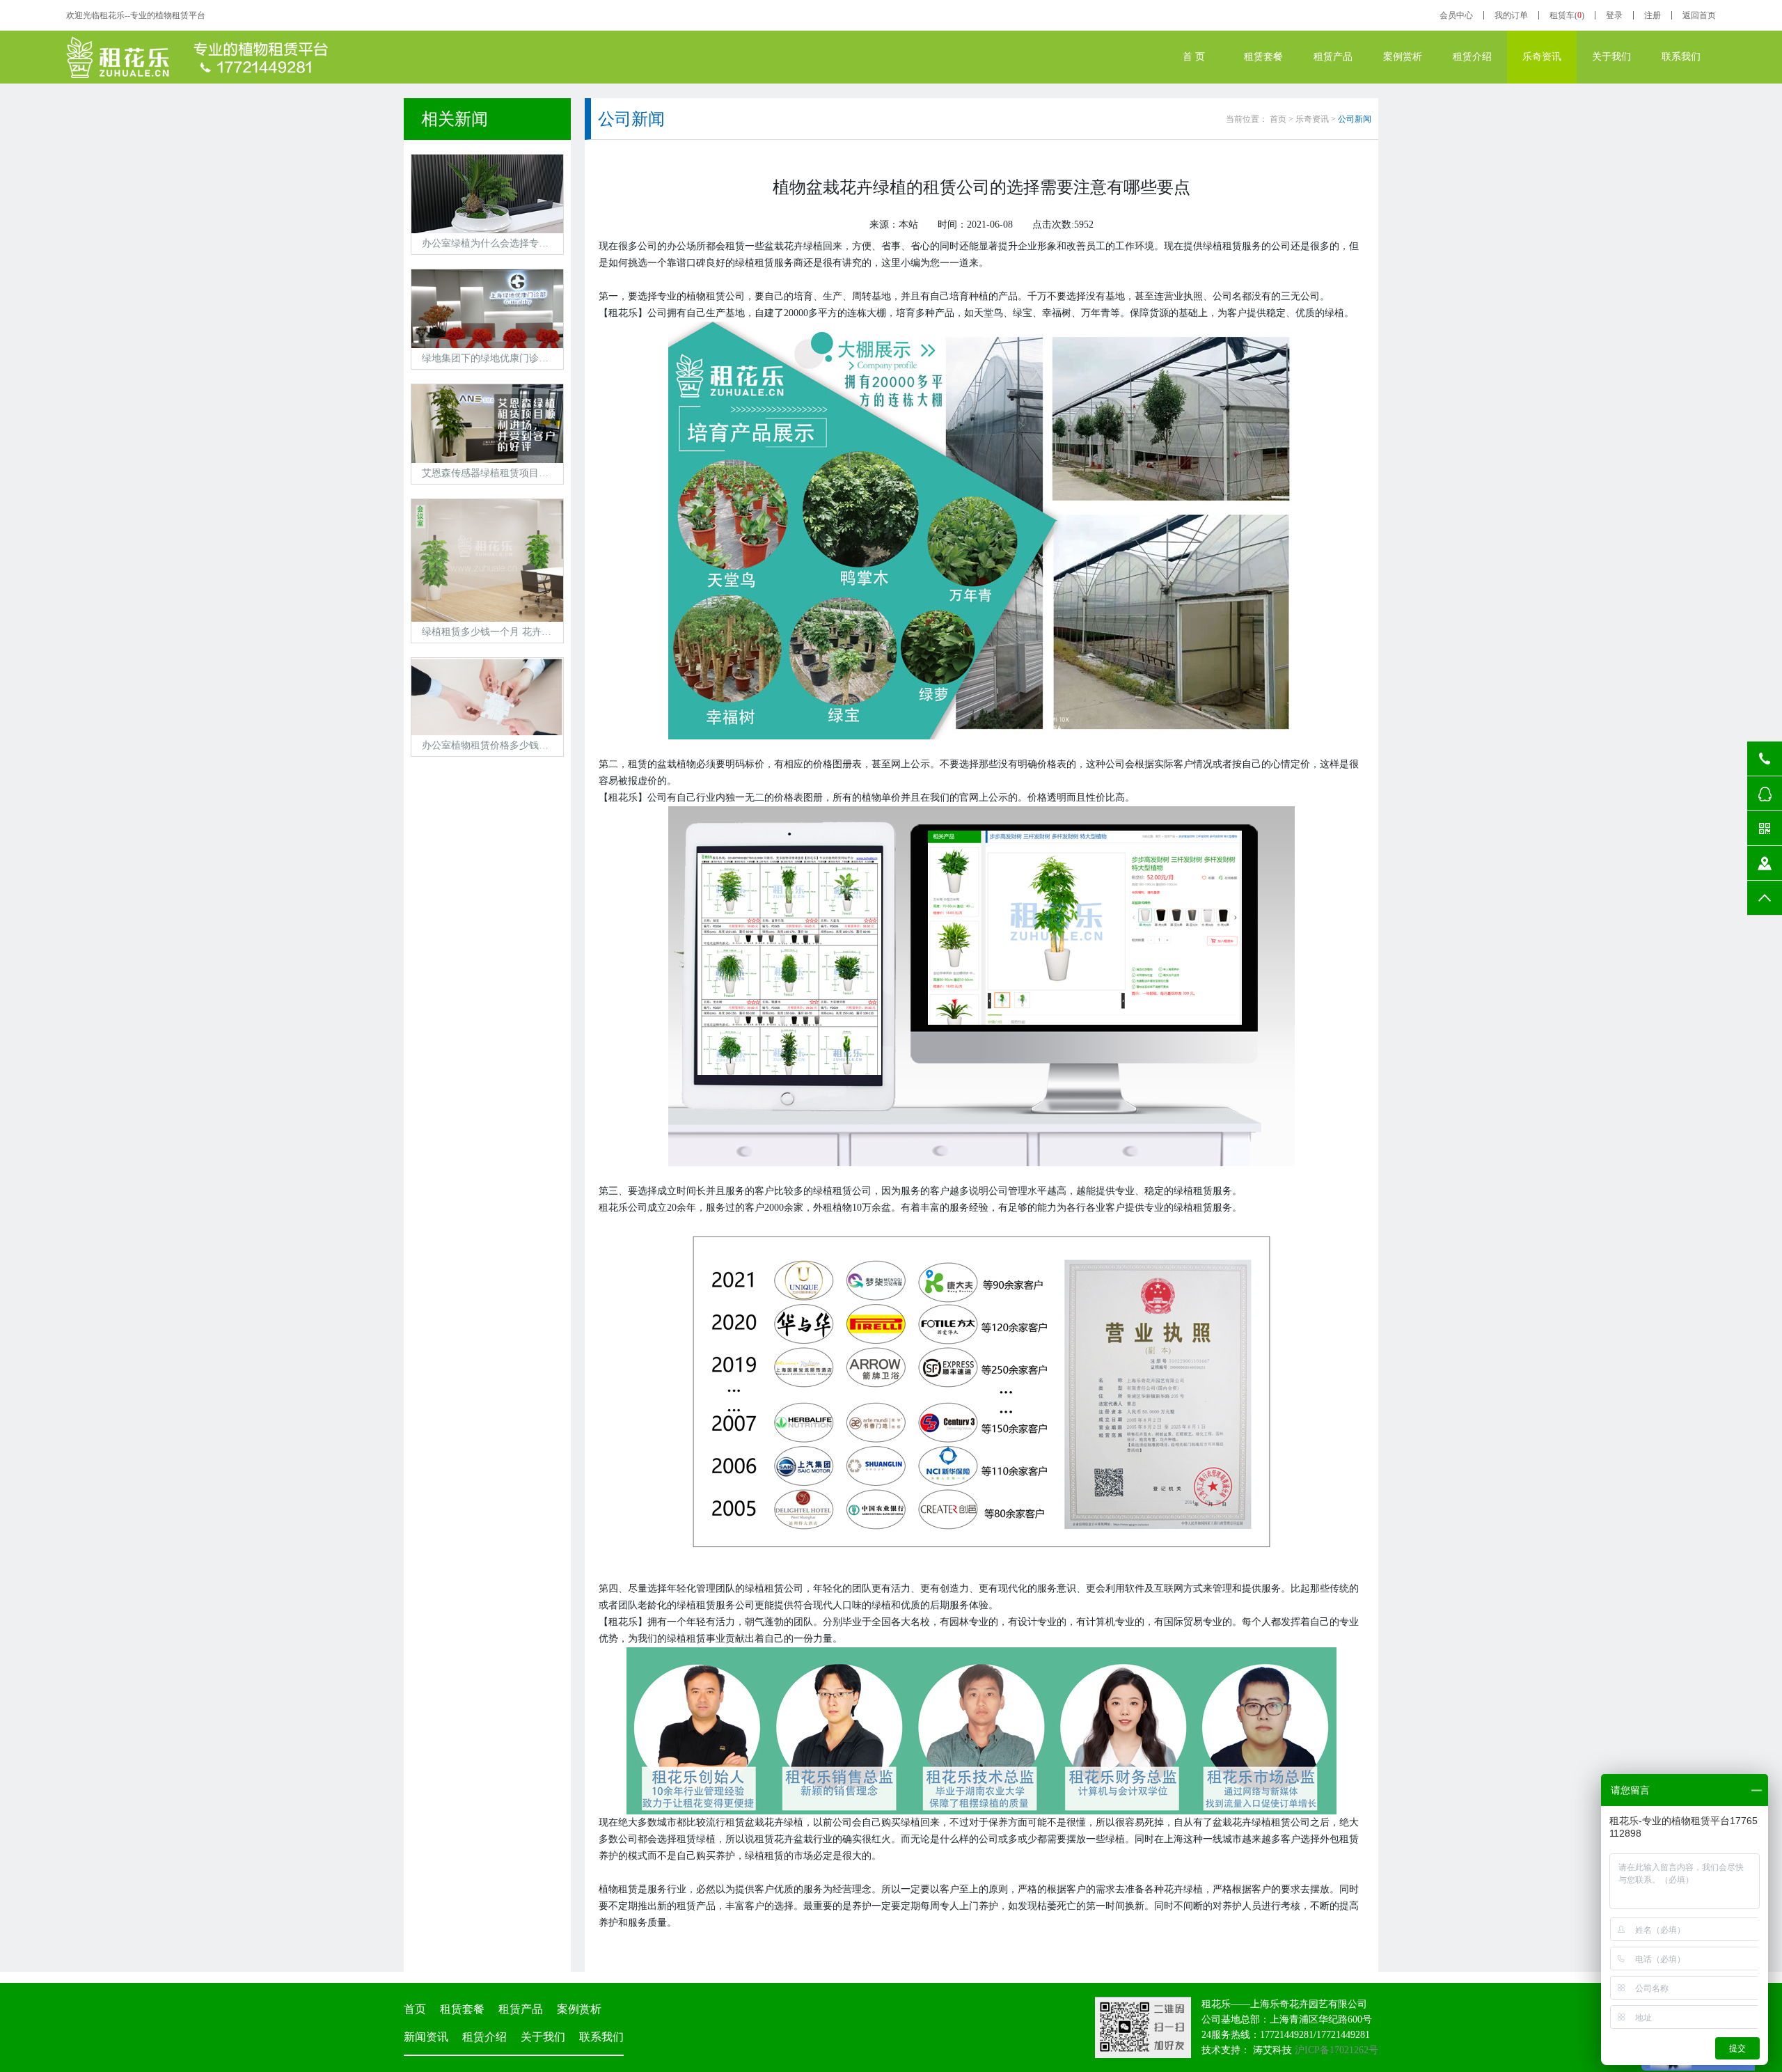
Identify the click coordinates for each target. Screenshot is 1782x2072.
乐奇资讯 (1542, 57)
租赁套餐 (1263, 57)
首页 (1278, 119)
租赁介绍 (1472, 57)
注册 (1653, 15)
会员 (1456, 15)
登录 (1614, 15)
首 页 (1194, 57)
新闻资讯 (426, 2037)
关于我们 (1611, 57)
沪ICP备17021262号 (1336, 2050)
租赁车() (1567, 15)
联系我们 (1681, 57)
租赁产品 (1333, 57)
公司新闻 (1355, 119)
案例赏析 (1403, 57)
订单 (1511, 15)
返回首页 (1699, 15)
